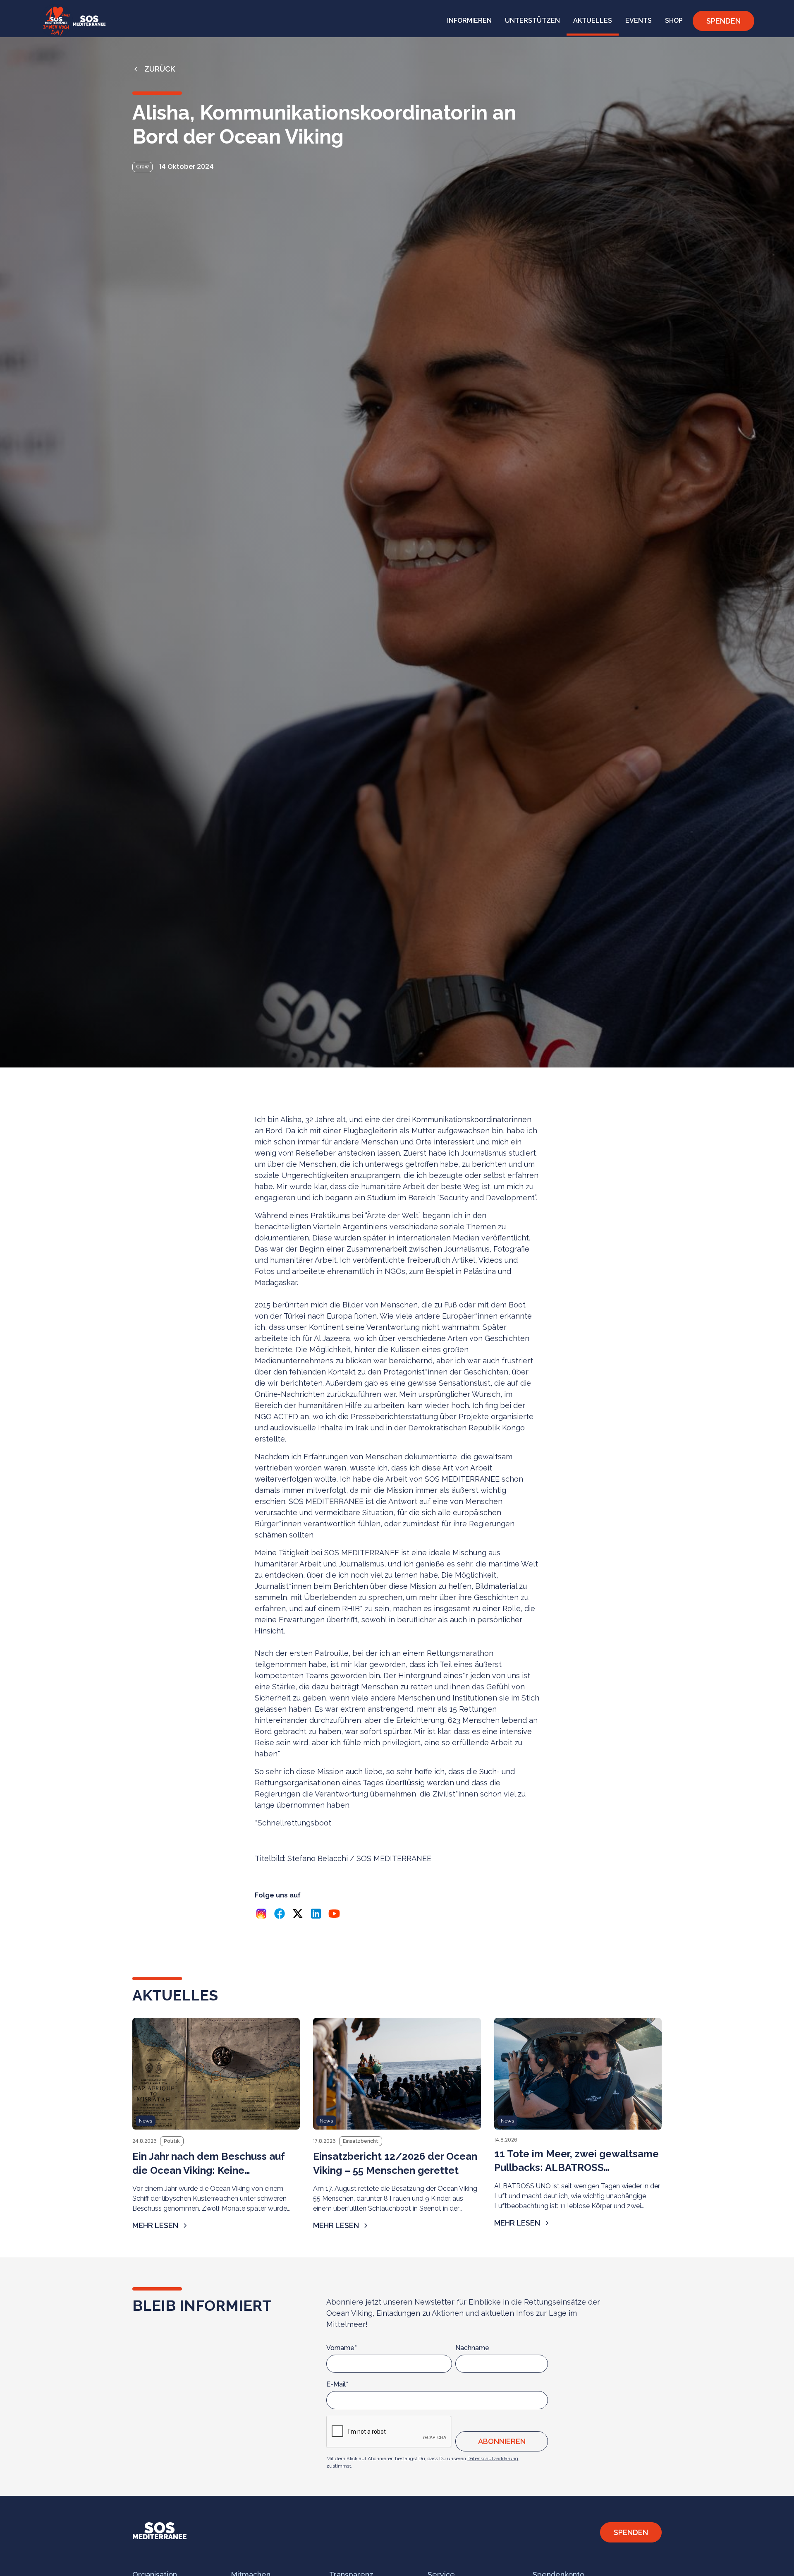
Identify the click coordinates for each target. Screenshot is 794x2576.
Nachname (472, 2348)
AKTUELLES (593, 20)
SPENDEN (723, 21)
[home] (73, 21)
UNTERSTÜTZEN (532, 20)
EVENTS (639, 20)
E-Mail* (337, 2384)
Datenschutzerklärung (493, 2458)
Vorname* (342, 2348)
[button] (469, 21)
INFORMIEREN (469, 20)
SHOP (674, 20)
